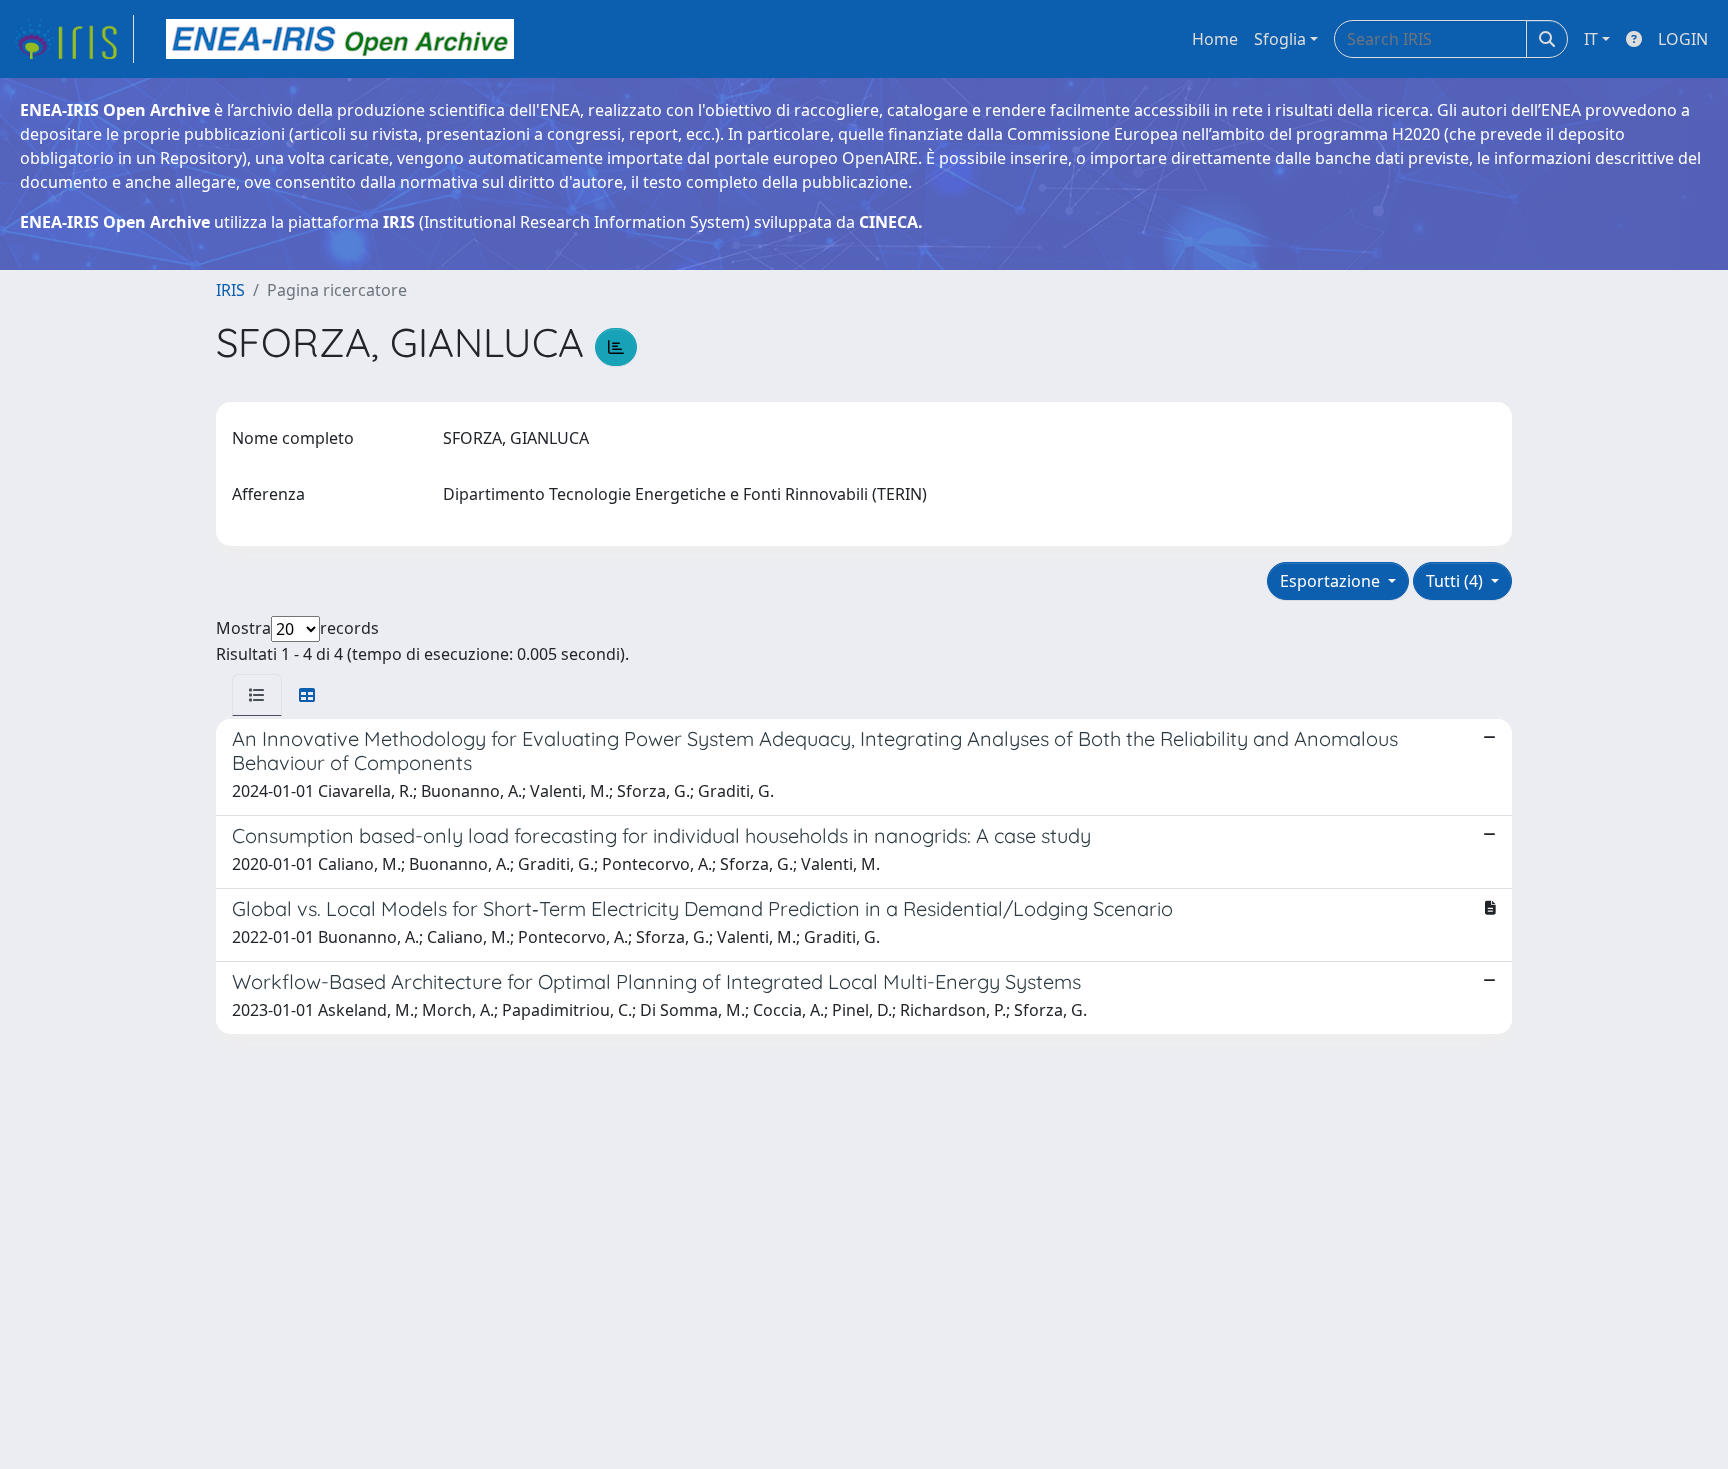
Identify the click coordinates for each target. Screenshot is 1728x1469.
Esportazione (1332, 581)
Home (1215, 39)
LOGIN (1683, 39)
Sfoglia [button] (1280, 39)
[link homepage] (73, 39)
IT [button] (1591, 39)
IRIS (230, 290)
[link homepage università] (340, 39)
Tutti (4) (1456, 581)
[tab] (257, 695)
